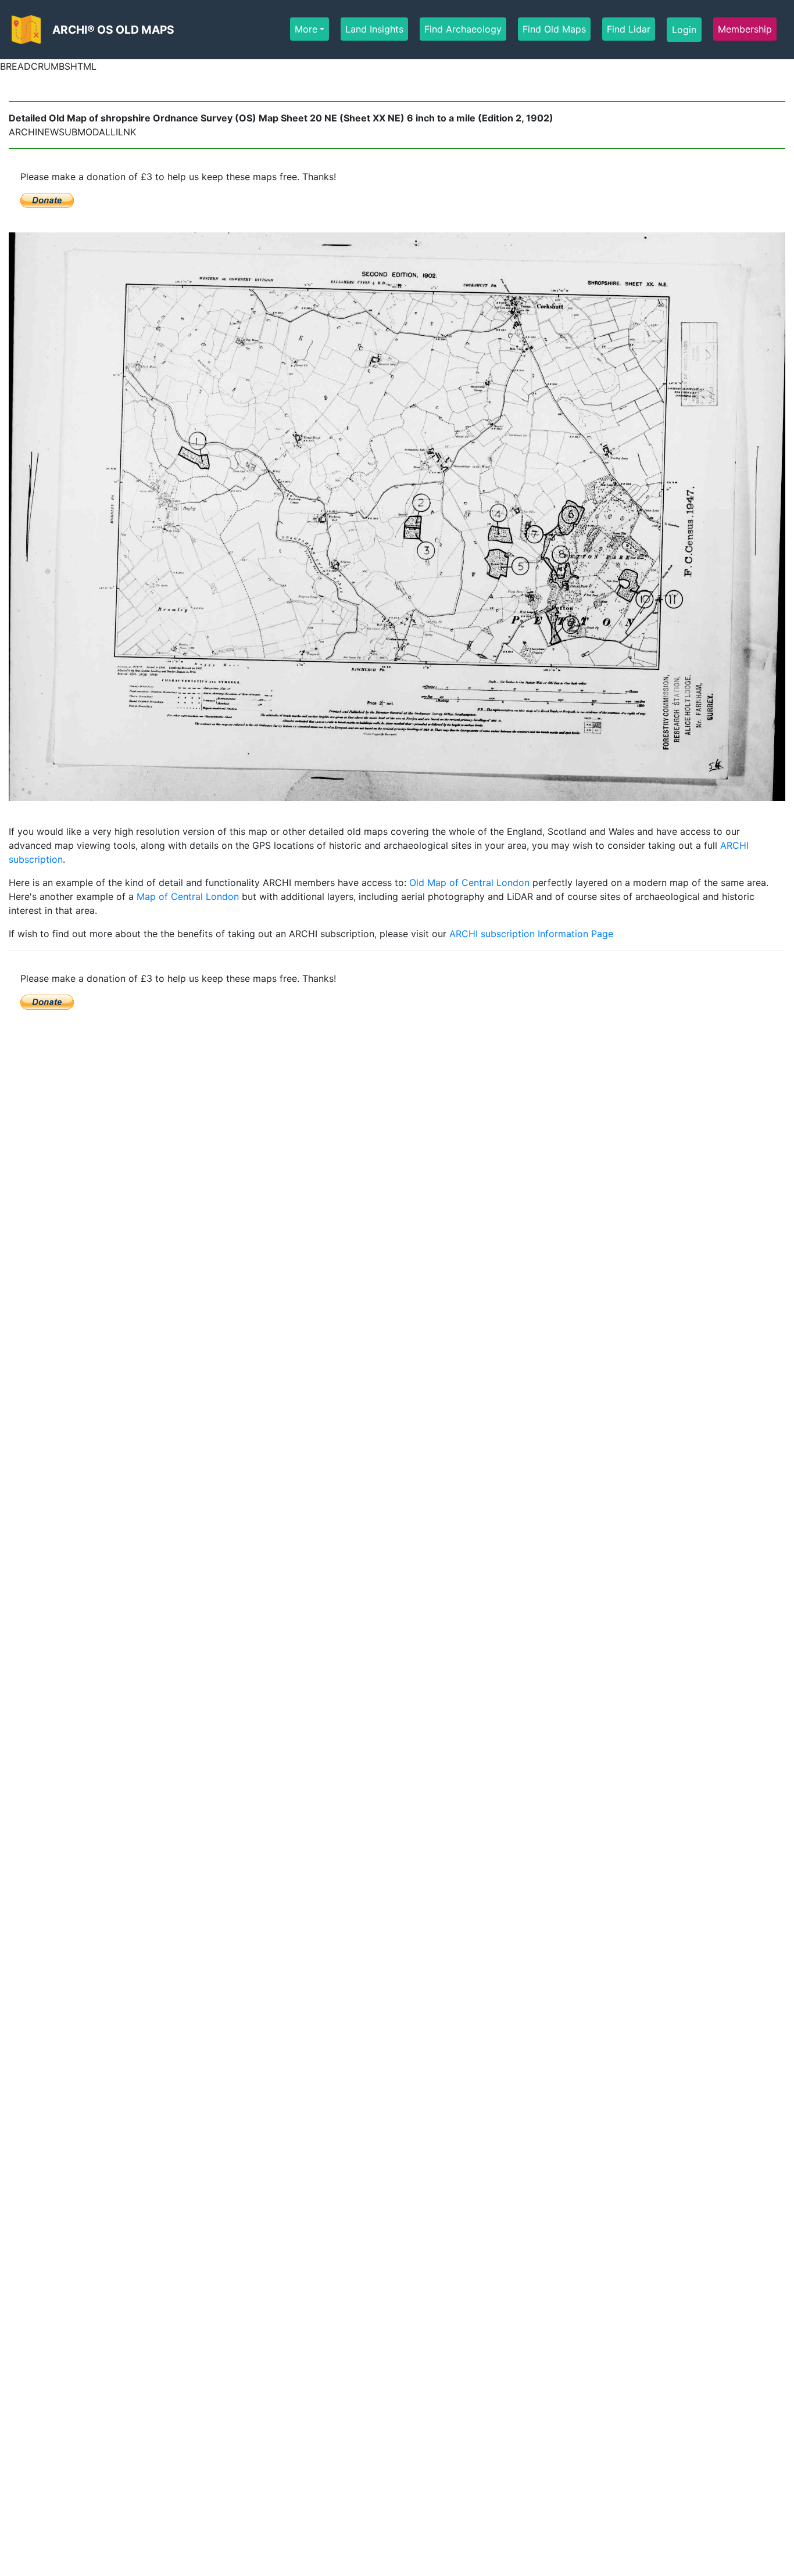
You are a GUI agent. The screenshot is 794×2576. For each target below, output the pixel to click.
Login (684, 30)
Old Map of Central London (469, 882)
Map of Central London (188, 896)
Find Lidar (629, 29)
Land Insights (374, 29)
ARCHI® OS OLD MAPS (113, 30)
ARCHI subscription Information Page (531, 934)
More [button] (306, 29)
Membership (745, 29)
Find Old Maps (554, 29)
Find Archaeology (463, 29)
